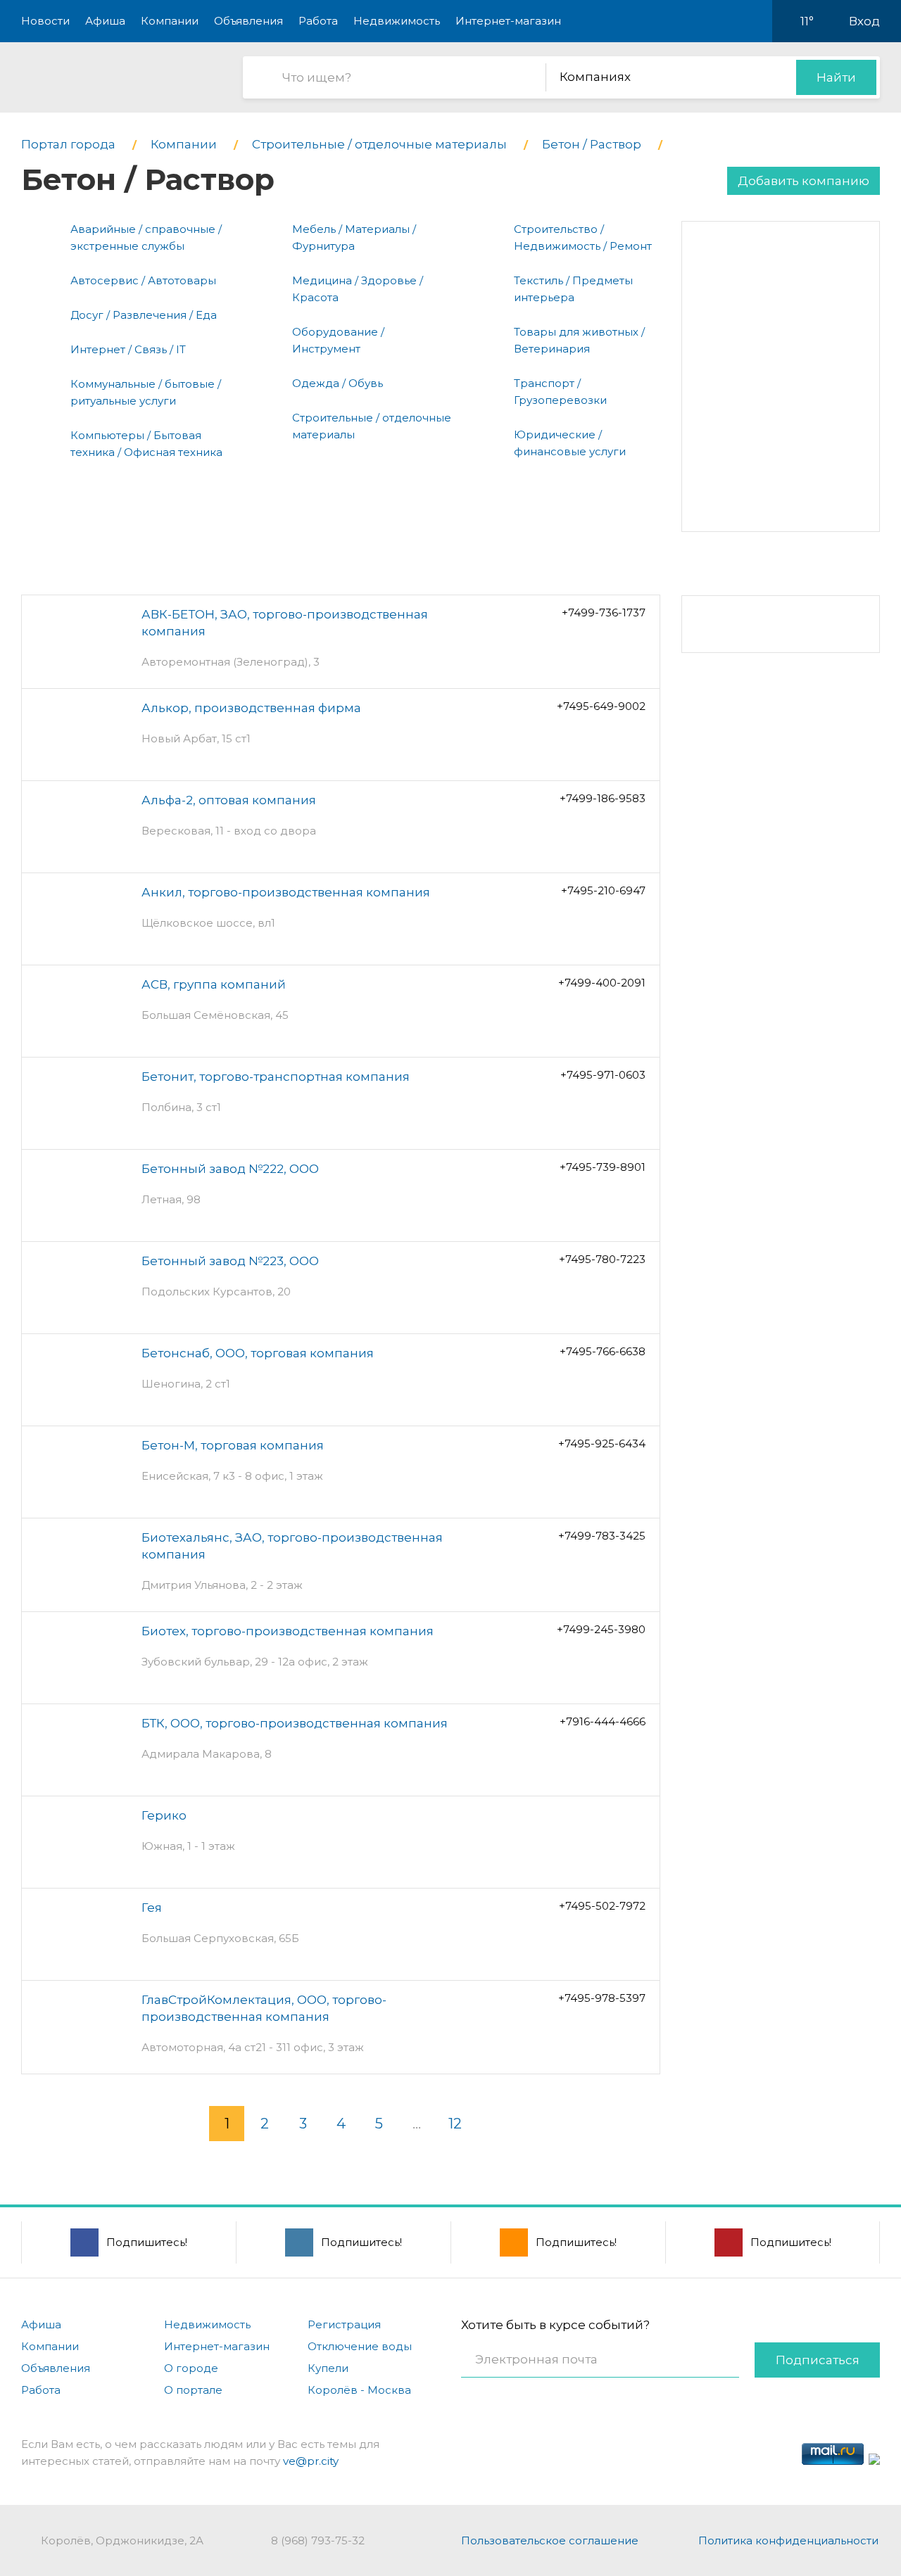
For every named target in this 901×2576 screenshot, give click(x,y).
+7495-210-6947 (603, 890)
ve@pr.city (311, 2461)
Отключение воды (360, 2346)
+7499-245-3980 (601, 1629)
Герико (164, 1815)
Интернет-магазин (508, 21)
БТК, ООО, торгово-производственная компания (295, 1723)
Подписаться (818, 2360)
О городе (191, 2368)
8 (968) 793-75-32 (318, 2540)
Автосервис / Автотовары (143, 280)
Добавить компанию (804, 181)
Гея (152, 1908)
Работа (318, 21)
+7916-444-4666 (603, 1721)
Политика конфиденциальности (788, 2540)
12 (455, 2124)
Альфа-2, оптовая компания (229, 800)
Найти (836, 77)
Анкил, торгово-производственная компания (286, 892)
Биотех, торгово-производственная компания (288, 1631)
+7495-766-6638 (603, 1351)
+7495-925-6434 (602, 1444)
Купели (328, 2368)
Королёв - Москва (359, 2390)
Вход (864, 21)
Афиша (105, 21)
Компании (170, 21)
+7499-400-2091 (602, 983)
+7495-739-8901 (603, 1167)
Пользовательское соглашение (550, 2540)
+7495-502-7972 (602, 1906)
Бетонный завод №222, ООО (230, 1169)
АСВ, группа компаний (214, 984)
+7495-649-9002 (601, 706)
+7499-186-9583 (603, 798)
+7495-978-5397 (602, 1998)
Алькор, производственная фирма (251, 708)
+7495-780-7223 (602, 1259)
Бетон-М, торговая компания (233, 1445)
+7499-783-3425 (602, 1536)
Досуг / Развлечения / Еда (144, 315)
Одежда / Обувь (338, 383)
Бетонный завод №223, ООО (230, 1261)
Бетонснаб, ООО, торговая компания (258, 1353)
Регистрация (344, 2324)
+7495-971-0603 (603, 1075)
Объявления (248, 21)
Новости (45, 21)
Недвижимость (397, 21)
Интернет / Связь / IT (128, 349)
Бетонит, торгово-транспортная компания (276, 1077)
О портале (193, 2390)
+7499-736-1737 (604, 613)
